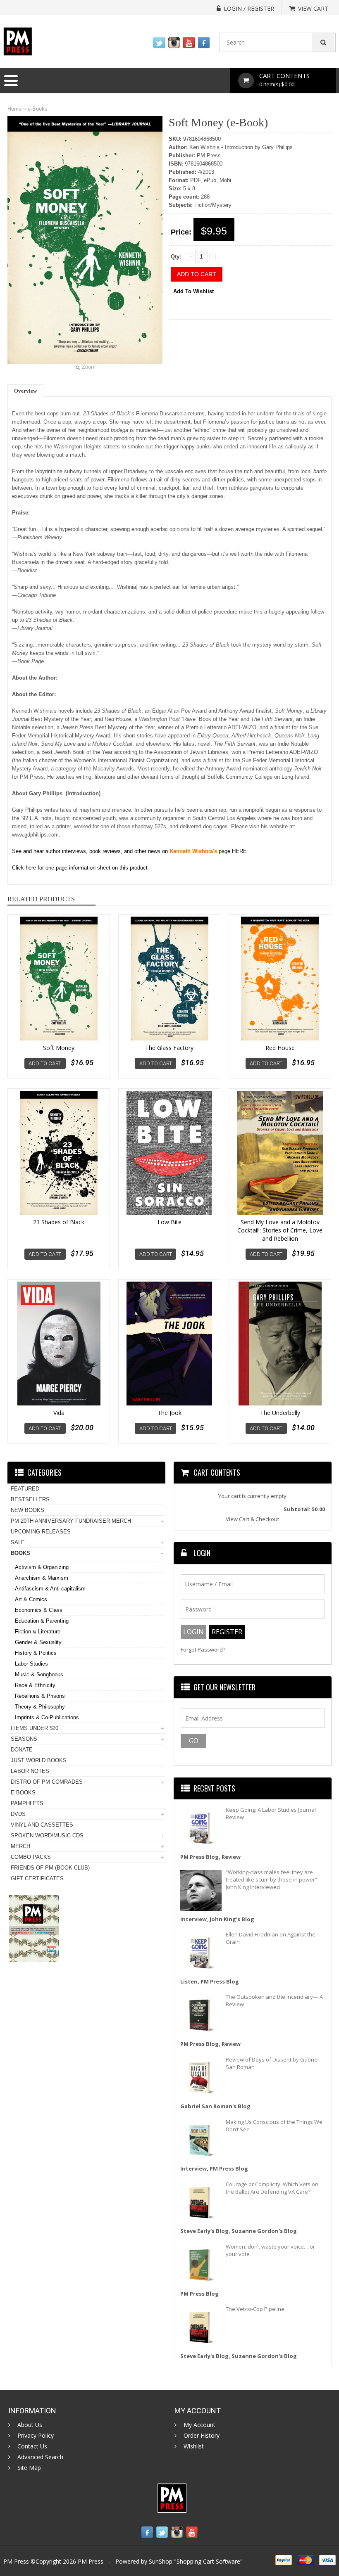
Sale (18, 1542)
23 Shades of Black (59, 1222)
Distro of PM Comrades (47, 1782)
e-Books (38, 109)
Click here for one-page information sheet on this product (80, 868)
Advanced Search (40, 2457)
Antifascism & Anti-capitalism (50, 1589)
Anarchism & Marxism (42, 1578)
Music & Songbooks (39, 1674)
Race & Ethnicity (35, 1685)
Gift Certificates (37, 1878)
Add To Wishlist (193, 291)
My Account (199, 2425)
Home (14, 109)
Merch (20, 1846)
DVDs (18, 1814)
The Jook (169, 1413)
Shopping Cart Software (208, 2561)
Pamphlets (27, 1803)
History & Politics (36, 1653)
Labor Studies (31, 1664)
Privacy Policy (36, 2436)
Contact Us (32, 2446)
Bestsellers (30, 1499)
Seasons (24, 1739)
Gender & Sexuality (38, 1642)
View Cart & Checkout (252, 1519)
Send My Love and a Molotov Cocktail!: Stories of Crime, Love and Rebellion (280, 1230)
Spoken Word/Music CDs (47, 1835)
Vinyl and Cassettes (42, 1825)
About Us (30, 2425)
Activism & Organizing (42, 1567)
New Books (27, 1510)
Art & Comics (31, 1599)
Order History (202, 2436)
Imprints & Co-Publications (47, 1717)
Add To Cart (45, 1063)
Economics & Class (39, 1610)
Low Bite (169, 1222)
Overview (25, 391)
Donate (22, 1750)
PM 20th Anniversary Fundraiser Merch (71, 1521)
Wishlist (194, 2446)
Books (20, 1553)
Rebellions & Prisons (40, 1696)
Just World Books (39, 1760)
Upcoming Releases (41, 1532)
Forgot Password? (203, 1650)
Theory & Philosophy (40, 1707)
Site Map (29, 2468)
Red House (280, 1048)
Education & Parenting (42, 1621)
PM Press (91, 2561)
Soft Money (59, 1048)
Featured (25, 1489)
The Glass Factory (169, 1048)
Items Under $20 (35, 1728)
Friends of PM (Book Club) (50, 1868)
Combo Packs (31, 1857)
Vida (59, 1413)
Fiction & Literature (38, 1632)
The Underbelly (280, 1413)
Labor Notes (30, 1771)
